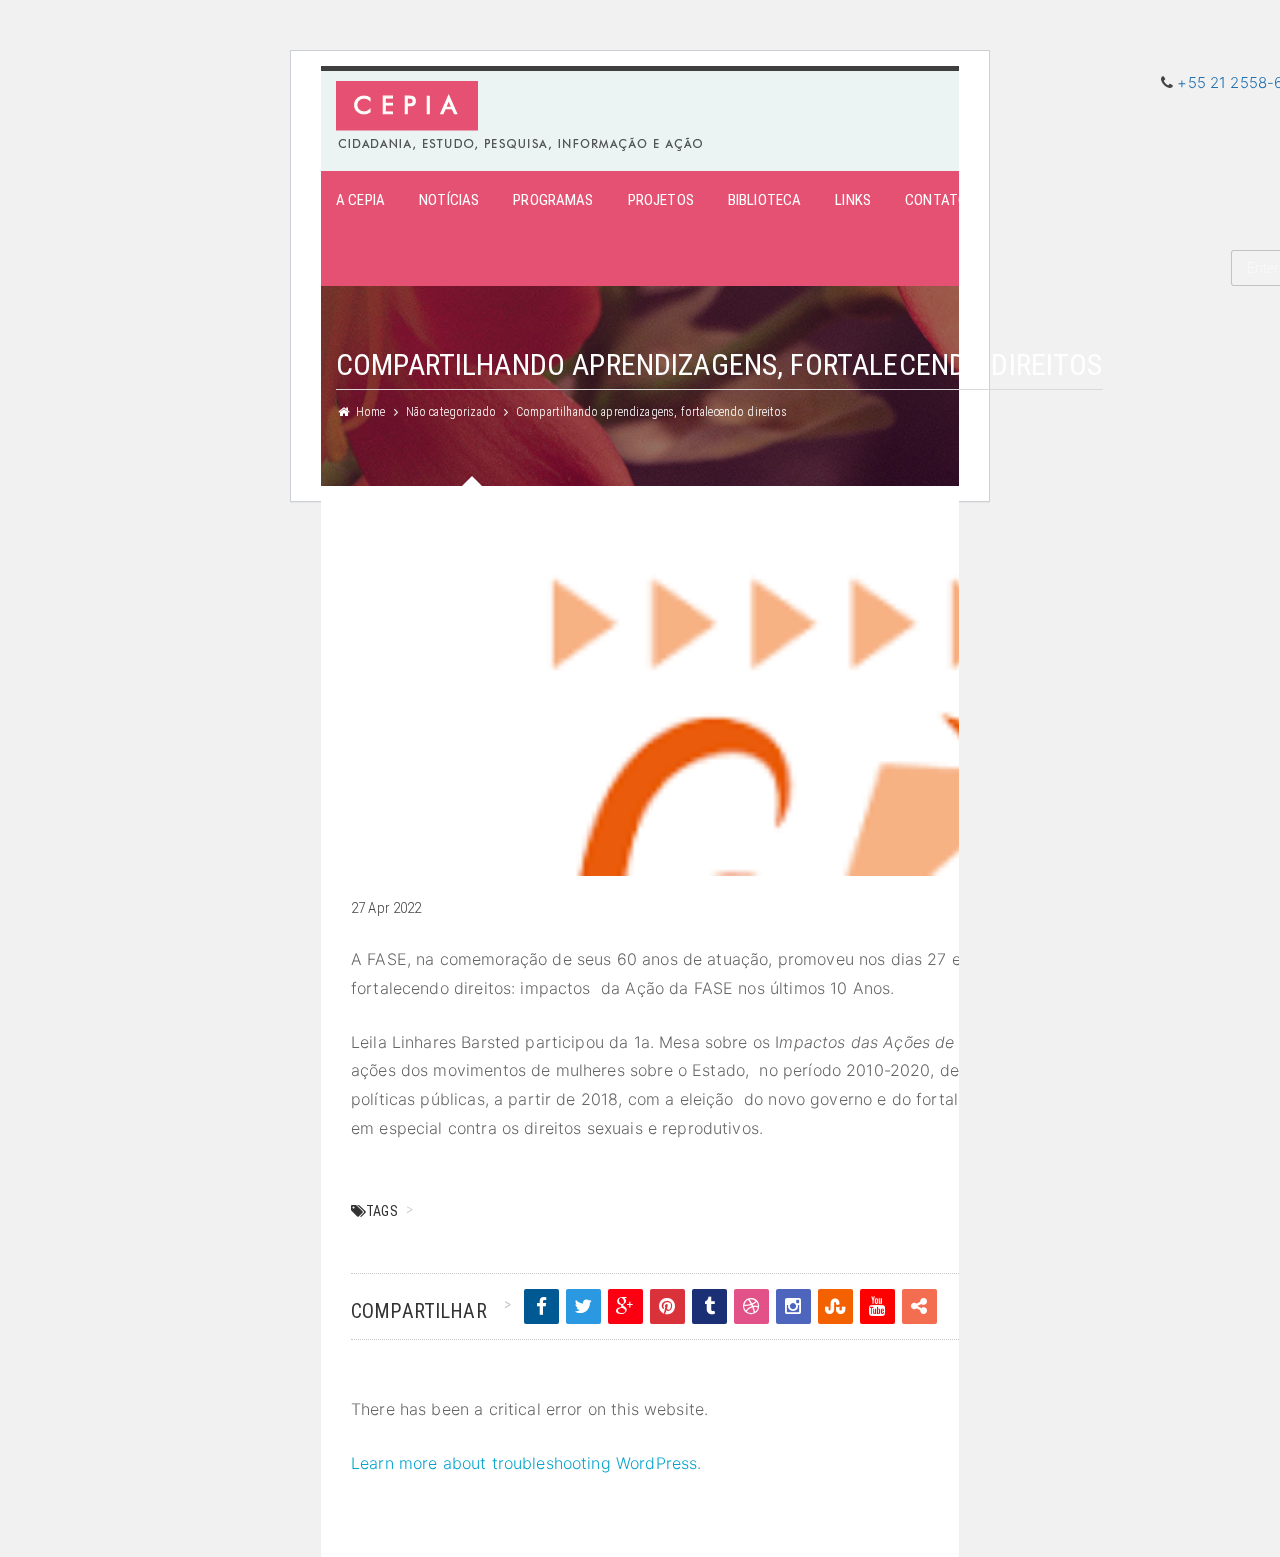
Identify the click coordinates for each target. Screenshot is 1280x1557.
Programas (553, 200)
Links (853, 200)
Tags (382, 1211)
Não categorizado (451, 412)
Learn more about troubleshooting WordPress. (526, 1463)
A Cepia (360, 200)
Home (371, 412)
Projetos (661, 200)
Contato (936, 200)
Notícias (449, 200)
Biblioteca (765, 200)
